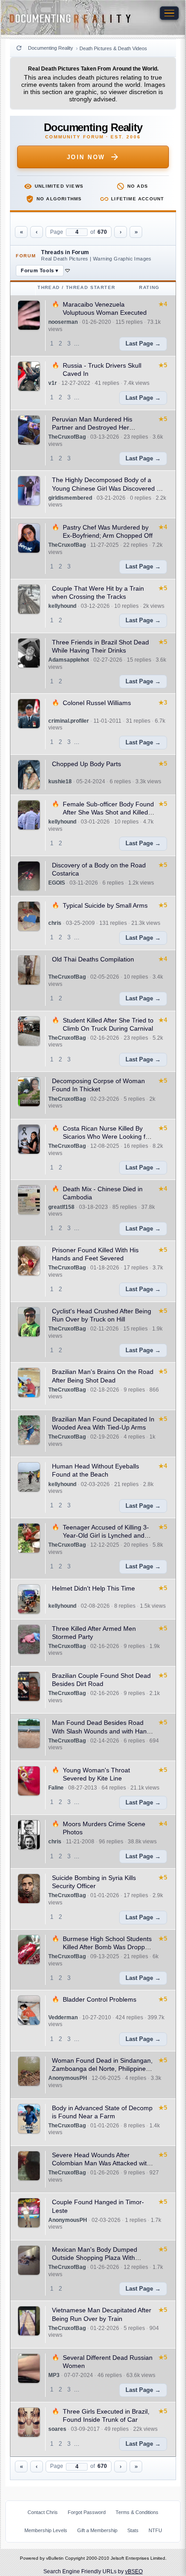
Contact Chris (43, 2512)
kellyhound (62, 606)
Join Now (86, 157)
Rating (149, 287)
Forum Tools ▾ (40, 270)
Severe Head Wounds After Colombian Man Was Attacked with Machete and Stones (101, 2163)
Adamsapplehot (69, 660)
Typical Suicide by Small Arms (105, 905)
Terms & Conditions (137, 2512)
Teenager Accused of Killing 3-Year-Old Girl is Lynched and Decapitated (106, 1535)
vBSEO (134, 2571)
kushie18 (60, 781)
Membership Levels (46, 2530)
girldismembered (70, 498)
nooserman (63, 322)
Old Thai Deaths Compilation (93, 959)
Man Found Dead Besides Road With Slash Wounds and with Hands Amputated (103, 1731)
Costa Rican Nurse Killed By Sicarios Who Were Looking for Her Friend (107, 1136)
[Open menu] (169, 13)
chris (55, 923)
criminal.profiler (69, 721)
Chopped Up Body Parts (86, 764)
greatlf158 (61, 1207)
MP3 (54, 2375)
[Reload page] (19, 48)
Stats (133, 2530)
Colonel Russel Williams (97, 703)
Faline (56, 1788)
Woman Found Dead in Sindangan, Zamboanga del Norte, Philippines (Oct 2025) (102, 2069)
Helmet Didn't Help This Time (93, 1588)
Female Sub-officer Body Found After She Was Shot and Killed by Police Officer (108, 812)
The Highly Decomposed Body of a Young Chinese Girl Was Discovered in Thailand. (107, 488)
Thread (49, 287)
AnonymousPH (68, 2078)
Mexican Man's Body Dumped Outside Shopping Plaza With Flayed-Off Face (95, 2258)
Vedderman (63, 2017)
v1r (53, 383)
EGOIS (57, 883)
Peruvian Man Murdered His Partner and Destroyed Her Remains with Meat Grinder (92, 427)
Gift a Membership (97, 2530)
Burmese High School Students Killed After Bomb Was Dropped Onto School (107, 1947)
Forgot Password (87, 2512)
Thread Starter (91, 287)
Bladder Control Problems (100, 1999)
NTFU (155, 2530)
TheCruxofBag (67, 437)
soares (57, 2429)
